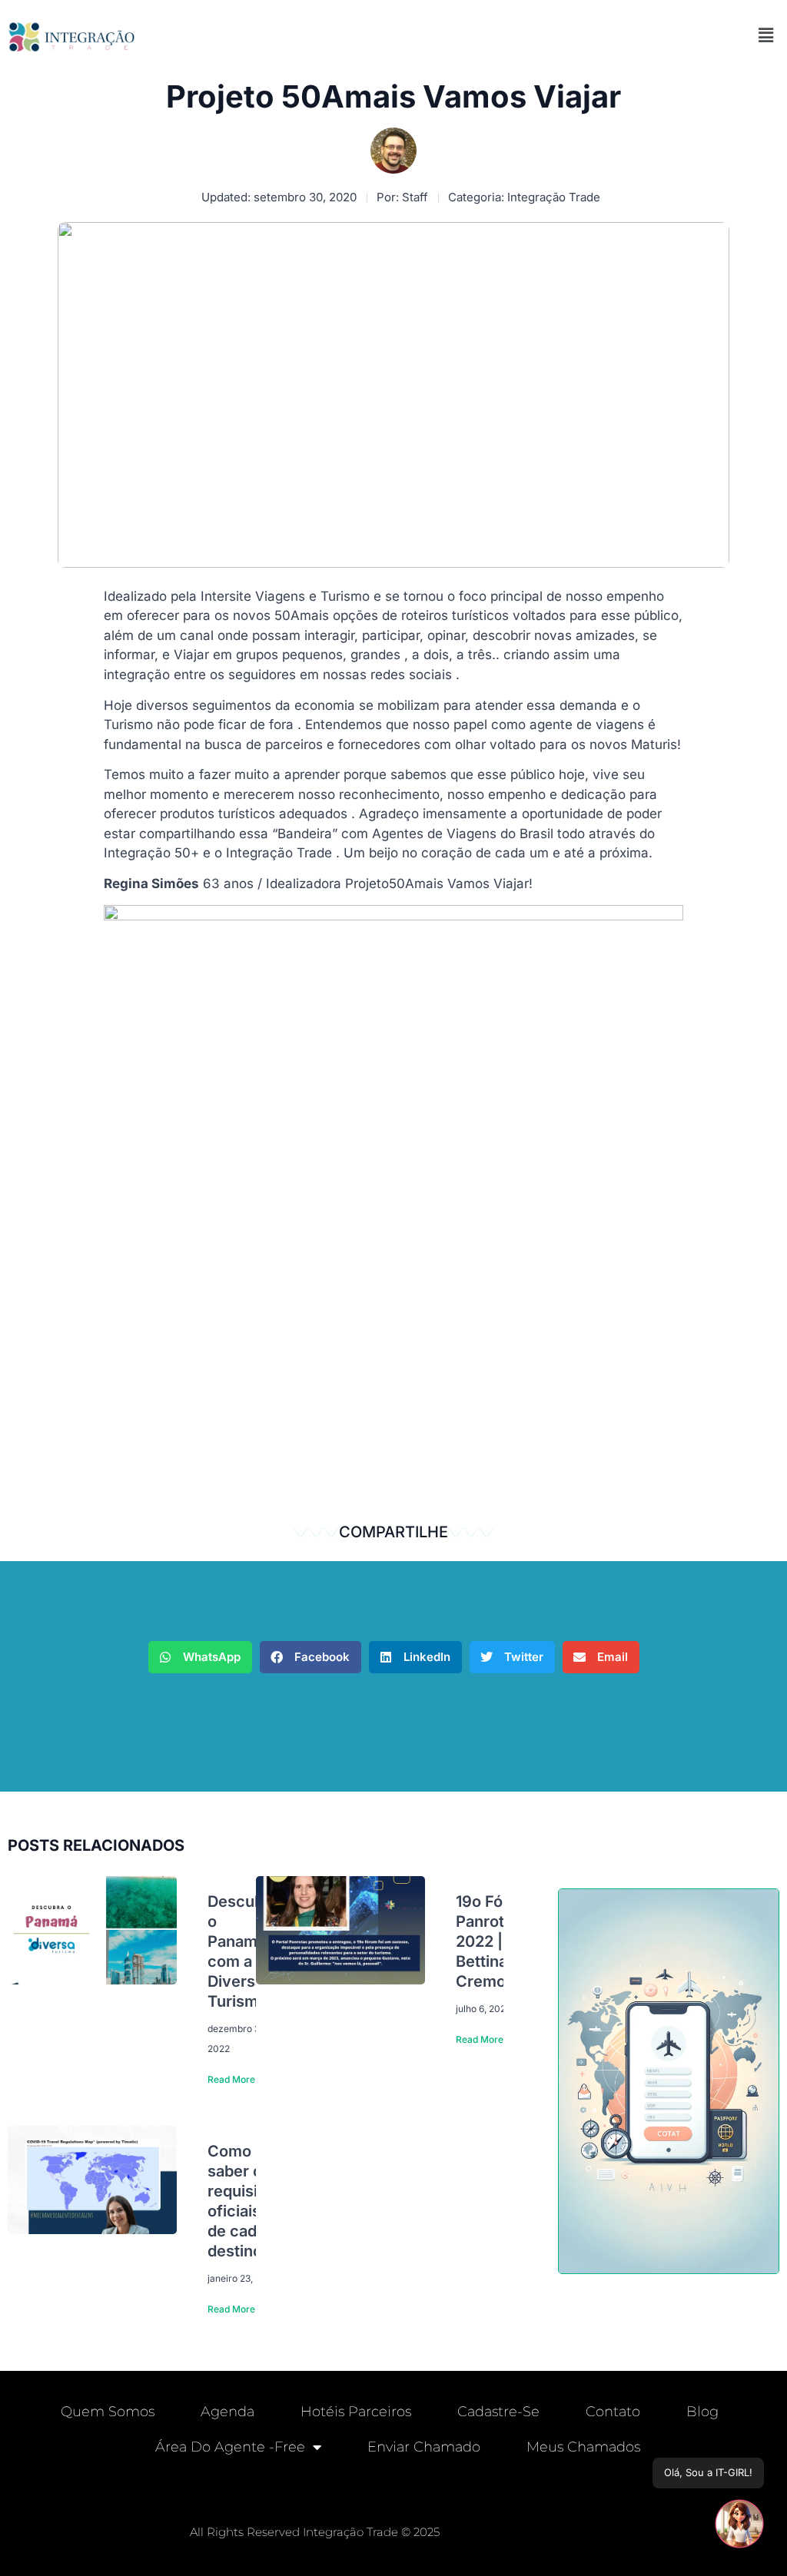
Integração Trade (554, 197)
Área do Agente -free (230, 2447)
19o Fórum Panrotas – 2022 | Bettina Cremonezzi (500, 1941)
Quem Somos (108, 2412)
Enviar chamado (424, 2447)
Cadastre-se (498, 2412)
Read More (231, 2079)
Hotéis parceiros (356, 2412)
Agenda (227, 2412)
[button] (766, 35)
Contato (613, 2412)
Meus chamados (583, 2447)
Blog (702, 2412)
